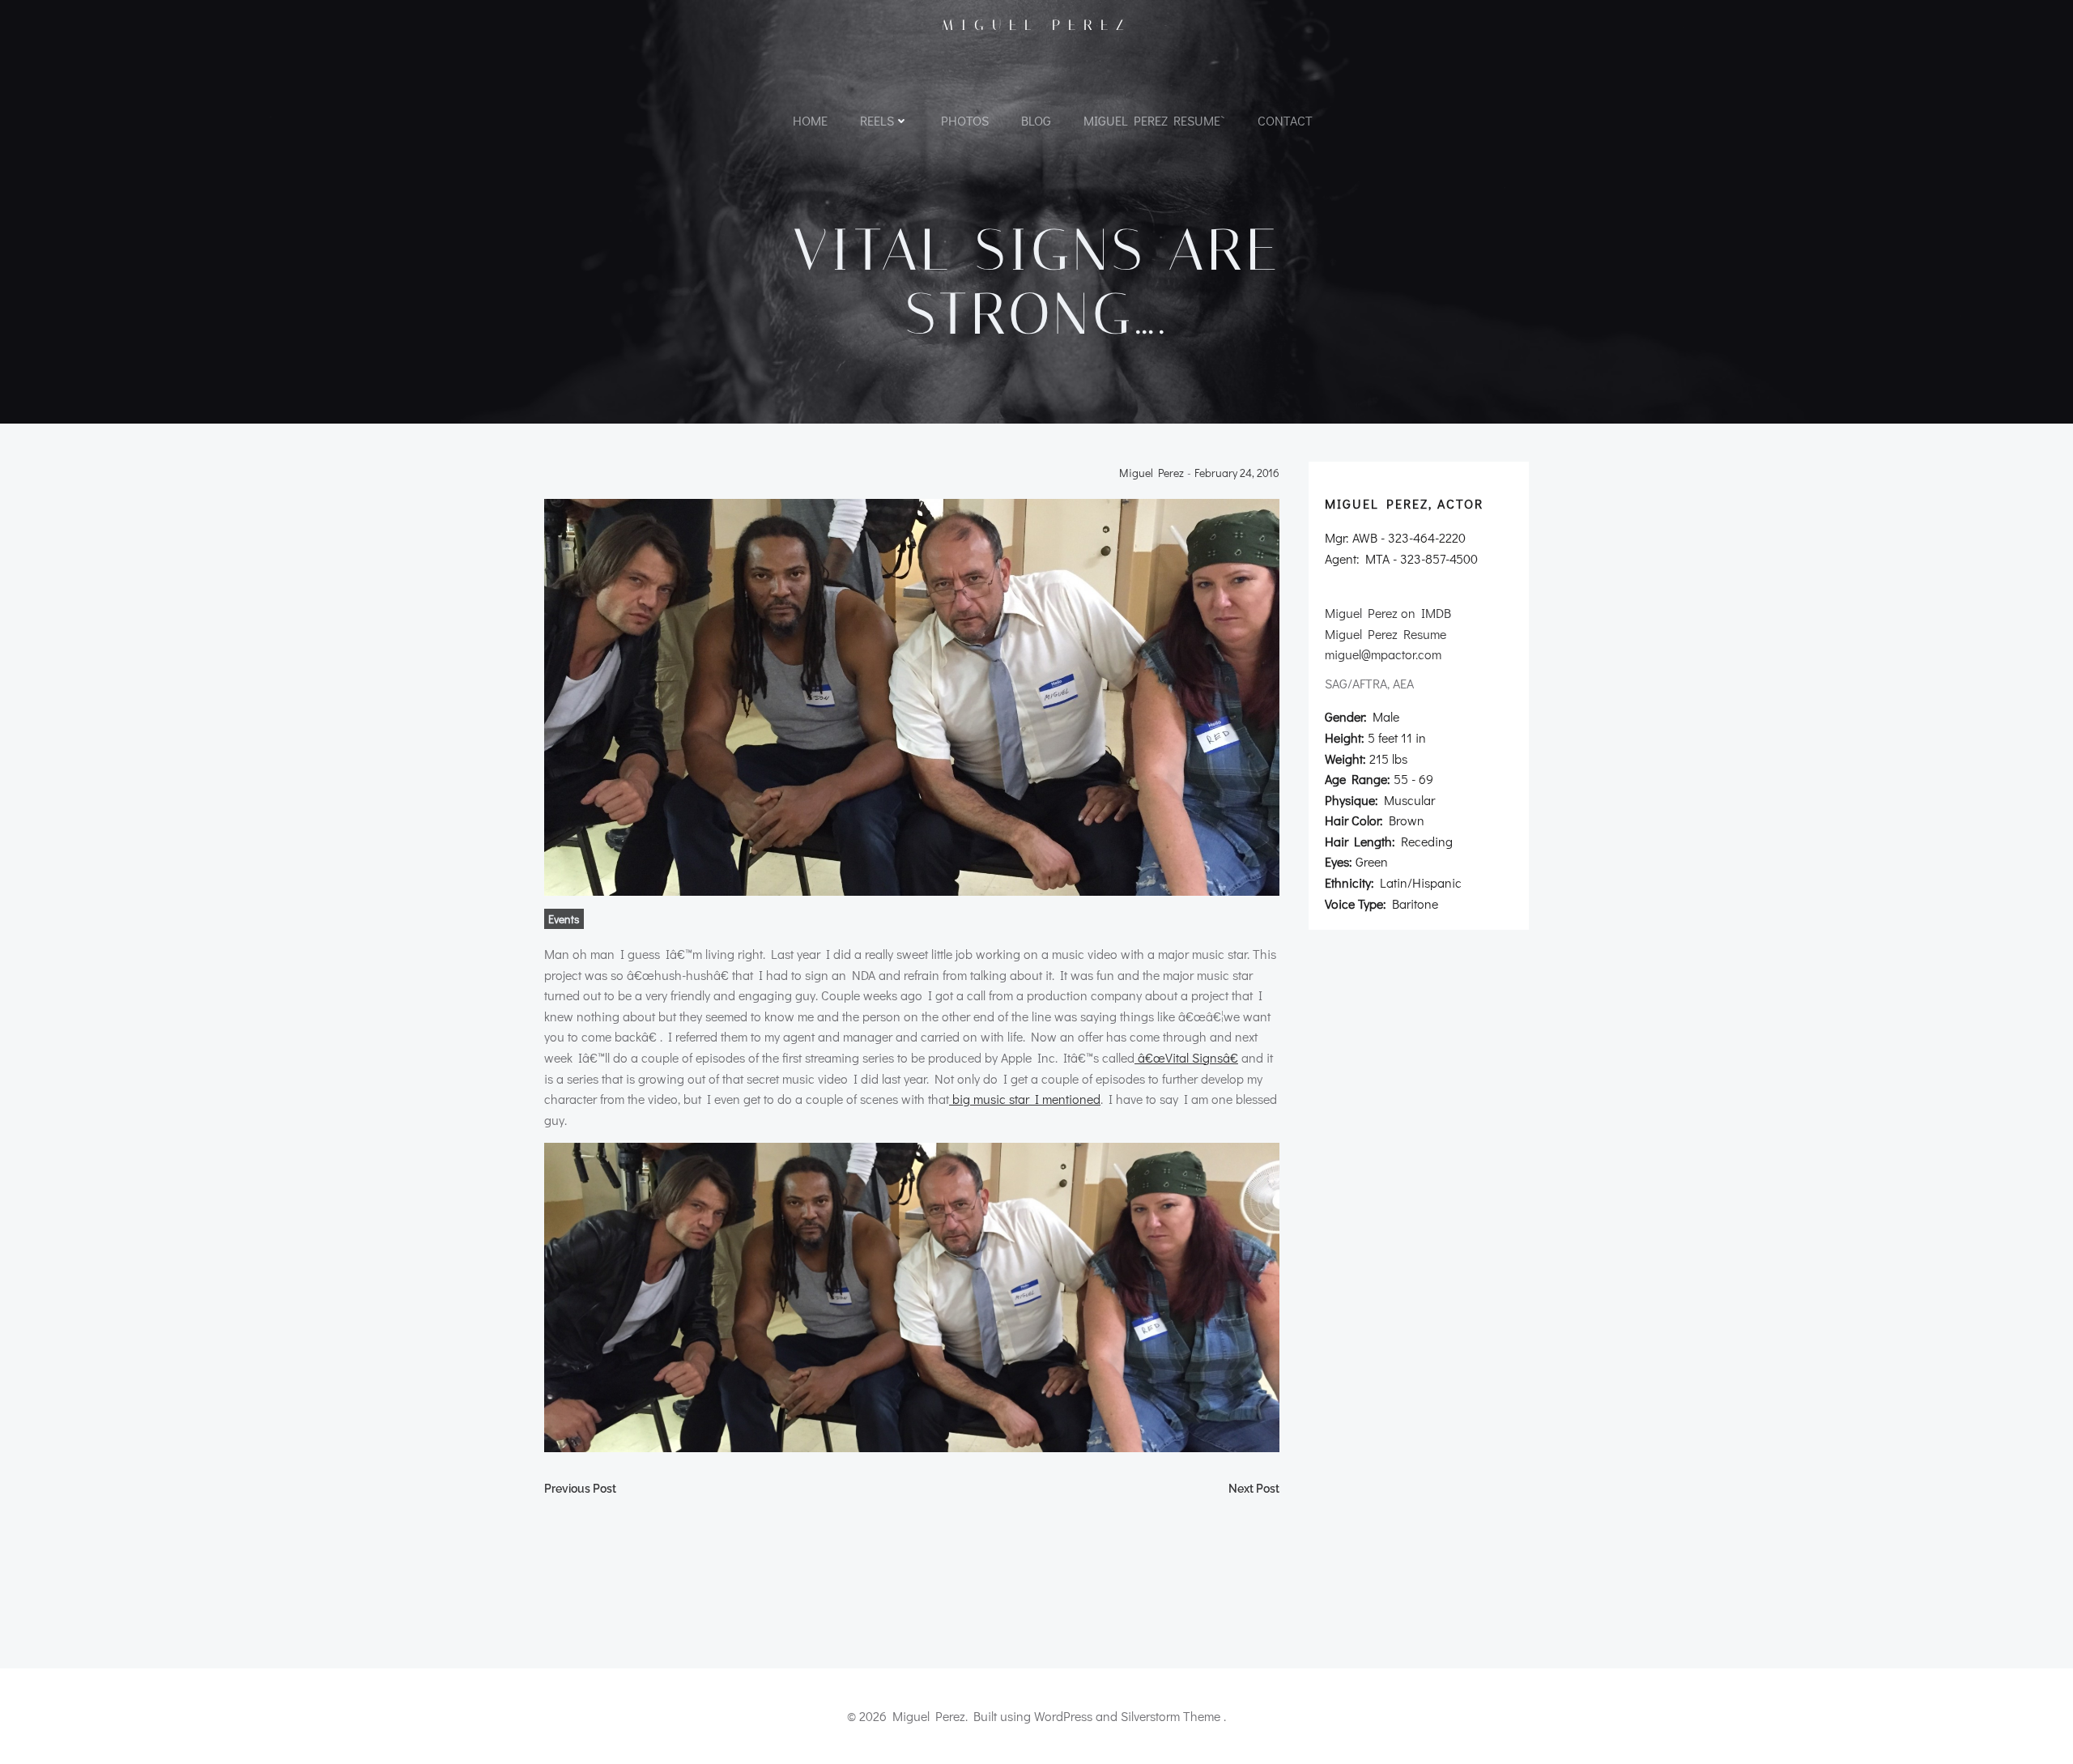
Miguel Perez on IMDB (1388, 613)
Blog (1036, 120)
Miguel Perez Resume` (1154, 120)
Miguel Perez (1037, 25)
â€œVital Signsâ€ (1186, 1057)
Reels (877, 120)
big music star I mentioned (1025, 1099)
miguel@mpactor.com (1383, 654)
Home (810, 120)
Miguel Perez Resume (1386, 634)
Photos (965, 120)
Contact (1285, 120)
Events (564, 919)
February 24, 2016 (1237, 473)
